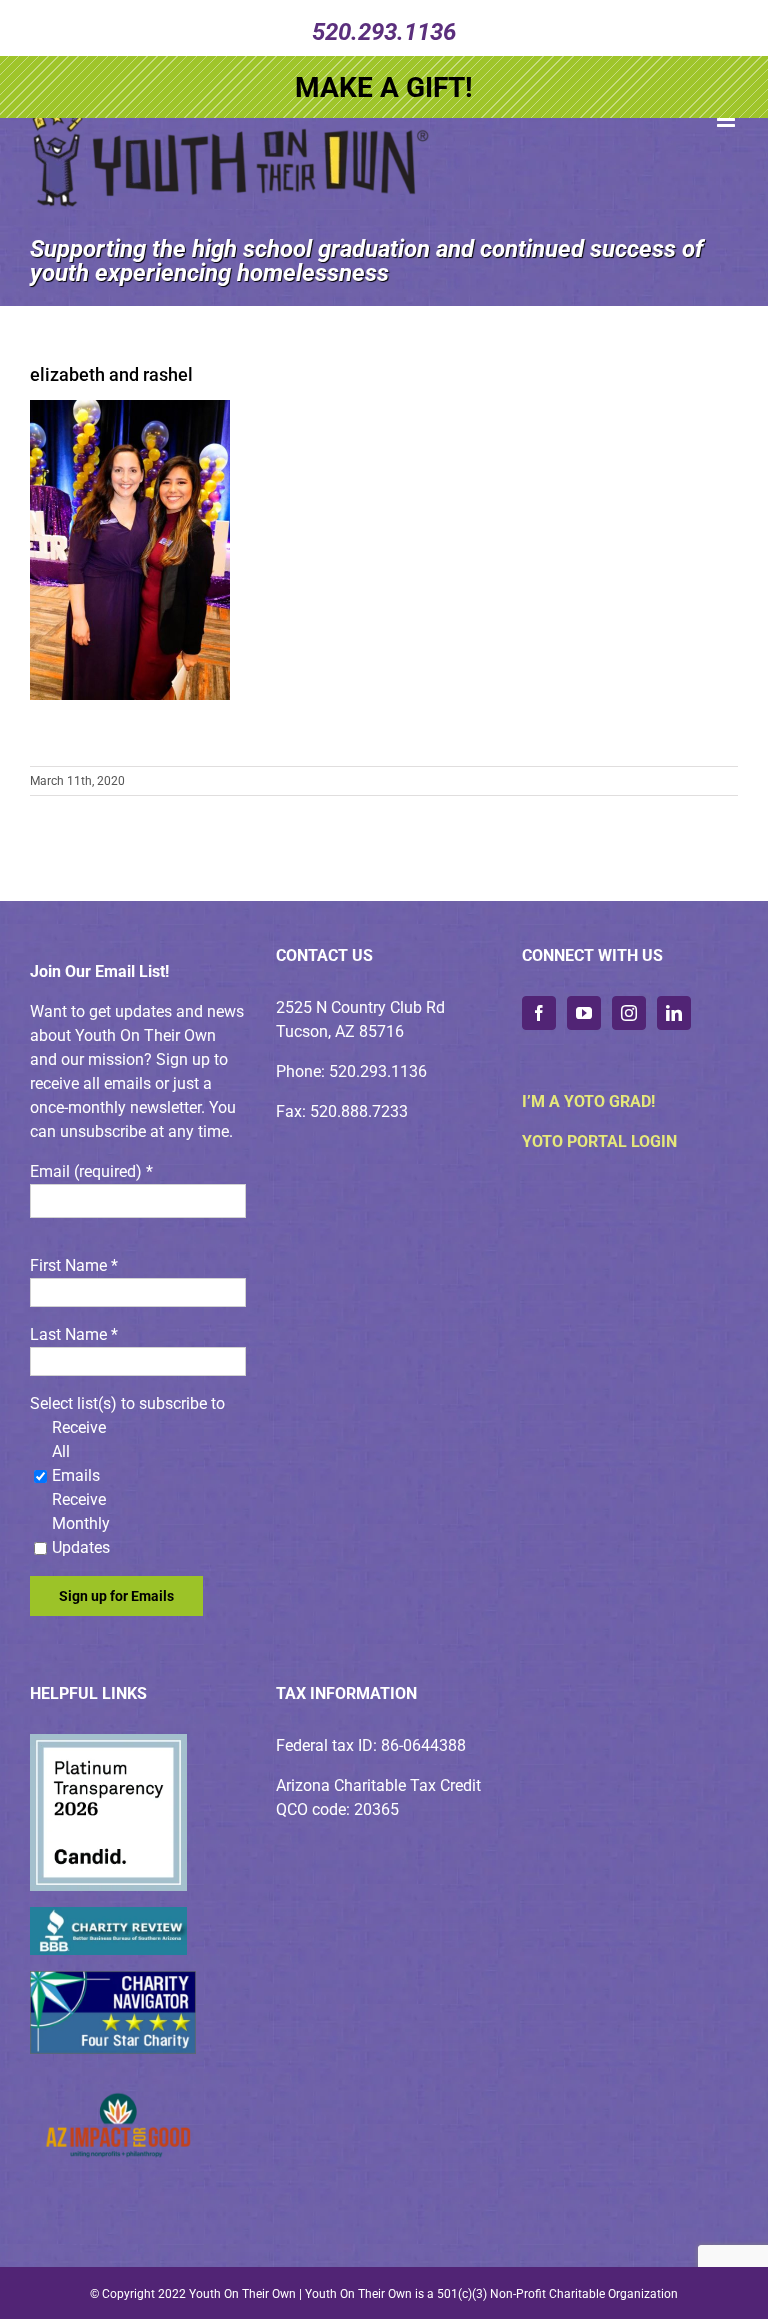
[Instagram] (629, 1013)
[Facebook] (539, 1013)
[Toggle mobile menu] (727, 119)
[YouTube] (584, 1013)
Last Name (74, 1334)
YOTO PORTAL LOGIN (599, 1141)
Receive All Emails (79, 1451)
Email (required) (91, 1171)
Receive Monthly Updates (81, 1523)
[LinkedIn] (674, 1013)
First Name (74, 1265)
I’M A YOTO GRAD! (588, 1101)
